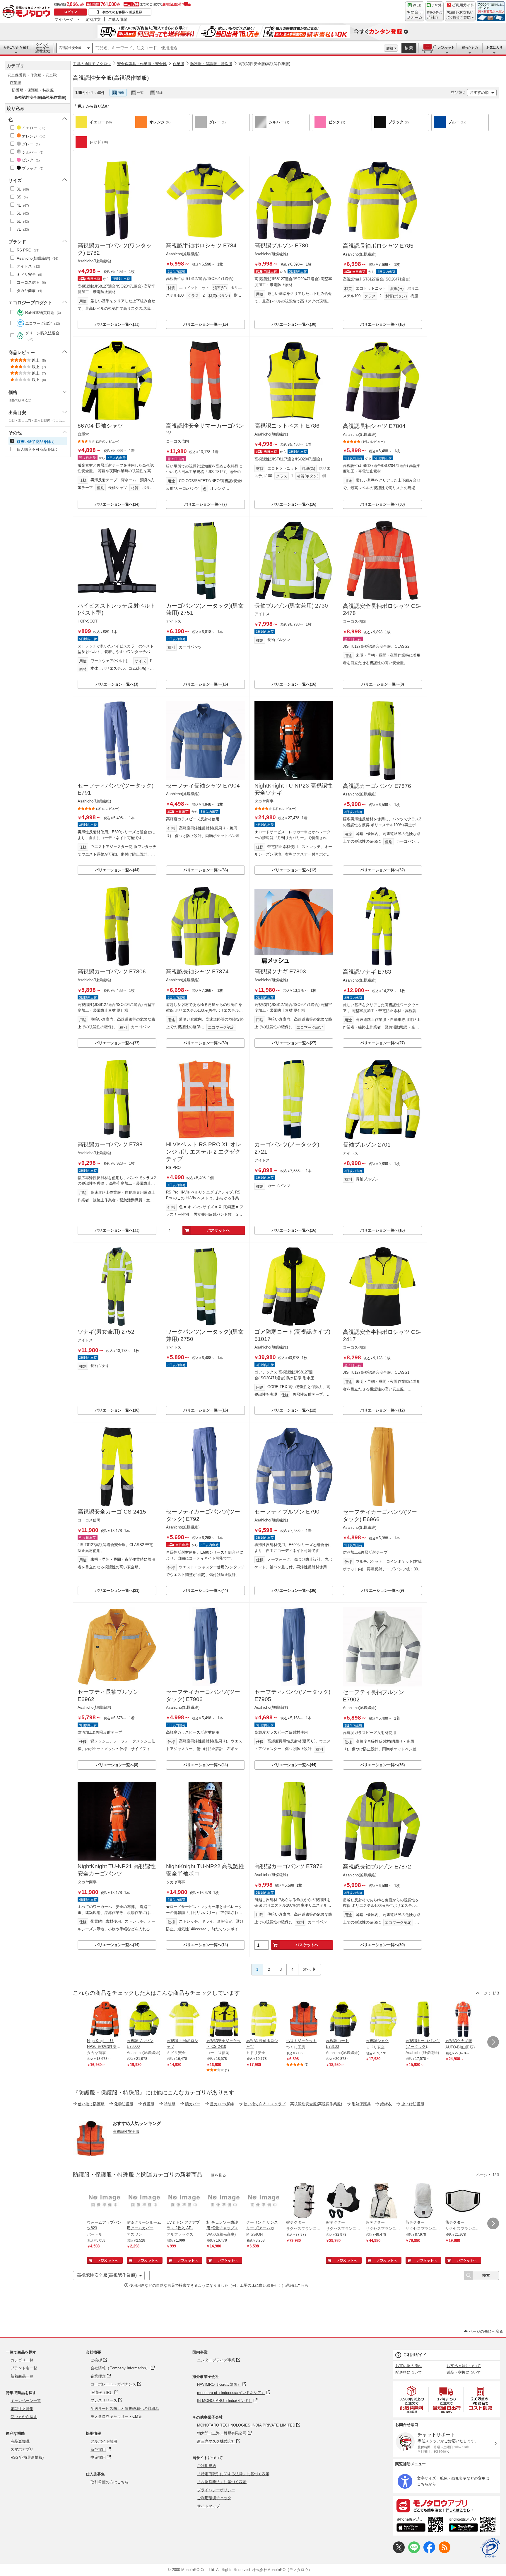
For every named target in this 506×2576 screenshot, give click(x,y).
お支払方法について (464, 2366)
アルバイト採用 (104, 2441)
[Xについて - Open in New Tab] (399, 2552)
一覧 (140, 93)
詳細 (390, 48)
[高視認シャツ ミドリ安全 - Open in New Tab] (383, 2020)
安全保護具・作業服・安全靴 (142, 64)
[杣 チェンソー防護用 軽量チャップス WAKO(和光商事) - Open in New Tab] (224, 2201)
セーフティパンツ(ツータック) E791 (116, 789)
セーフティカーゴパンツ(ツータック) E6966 (380, 1516)
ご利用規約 (207, 2466)
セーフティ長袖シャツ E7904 (203, 786)
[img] (28, 12)
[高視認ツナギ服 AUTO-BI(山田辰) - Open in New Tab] (463, 2020)
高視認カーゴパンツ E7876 (377, 786)
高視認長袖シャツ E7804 (374, 426)
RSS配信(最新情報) (27, 2457)
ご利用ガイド (415, 2355)
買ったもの (470, 47)
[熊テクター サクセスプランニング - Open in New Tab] (304, 2201)
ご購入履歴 (118, 19)
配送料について (409, 2372)
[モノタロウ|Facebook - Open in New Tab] (429, 2552)
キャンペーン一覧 (26, 2401)
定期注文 (93, 19)
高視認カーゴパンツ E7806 (112, 971)
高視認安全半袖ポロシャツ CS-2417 (382, 1336)
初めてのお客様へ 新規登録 (122, 12)
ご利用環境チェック (214, 2498)
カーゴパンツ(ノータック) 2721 (287, 1148)
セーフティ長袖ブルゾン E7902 (373, 1696)
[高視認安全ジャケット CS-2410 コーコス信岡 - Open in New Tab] (224, 2020)
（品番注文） (42, 48)
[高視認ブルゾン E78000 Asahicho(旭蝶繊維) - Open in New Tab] (144, 2020)
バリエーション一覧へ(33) (117, 324)
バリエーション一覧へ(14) (117, 504)
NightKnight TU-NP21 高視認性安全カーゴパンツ (117, 1870)
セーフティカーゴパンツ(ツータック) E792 (203, 1515)
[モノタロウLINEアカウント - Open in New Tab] (414, 2552)
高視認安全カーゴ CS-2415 (112, 1512)
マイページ (64, 19)
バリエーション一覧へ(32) (382, 870)
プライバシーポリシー (216, 2490)
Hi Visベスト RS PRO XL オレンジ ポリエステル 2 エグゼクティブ (204, 1152)
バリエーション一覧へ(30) (294, 324)
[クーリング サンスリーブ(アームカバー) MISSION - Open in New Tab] (264, 2201)
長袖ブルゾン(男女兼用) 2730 (291, 606)
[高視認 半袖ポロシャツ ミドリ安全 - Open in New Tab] (184, 2020)
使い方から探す (24, 2417)
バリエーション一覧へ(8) (383, 684)
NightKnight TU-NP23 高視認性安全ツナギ (294, 789)
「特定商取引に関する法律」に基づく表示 (233, 2474)
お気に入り (494, 47)
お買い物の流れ (409, 2366)
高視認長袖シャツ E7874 (197, 971)
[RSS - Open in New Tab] (445, 2552)
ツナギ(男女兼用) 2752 (106, 1332)
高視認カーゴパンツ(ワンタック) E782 (115, 249)
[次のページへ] (493, 2042)
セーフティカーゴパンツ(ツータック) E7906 (203, 1696)
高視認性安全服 (126, 2132)
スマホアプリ (22, 2449)
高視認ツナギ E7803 (280, 971)
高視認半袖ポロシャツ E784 (201, 245)
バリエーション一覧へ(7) (205, 504)
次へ (307, 1969)
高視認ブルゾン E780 (281, 245)
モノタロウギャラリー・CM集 (116, 2416)
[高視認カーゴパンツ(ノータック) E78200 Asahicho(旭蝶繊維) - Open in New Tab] (423, 2020)
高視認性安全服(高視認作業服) (264, 64)
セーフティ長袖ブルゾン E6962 (108, 1696)
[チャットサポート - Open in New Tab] (435, 11)
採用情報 (93, 2433)
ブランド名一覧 (24, 2368)
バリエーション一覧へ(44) (117, 870)
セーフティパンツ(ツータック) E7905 (292, 1696)
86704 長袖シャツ (100, 426)
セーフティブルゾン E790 (287, 1512)
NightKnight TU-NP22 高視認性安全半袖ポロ (205, 1870)
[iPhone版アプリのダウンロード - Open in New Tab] (420, 2525)
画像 (121, 93)
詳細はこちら (297, 2285)
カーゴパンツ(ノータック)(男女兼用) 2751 (205, 609)
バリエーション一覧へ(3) (117, 684)
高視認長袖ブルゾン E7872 (377, 1867)
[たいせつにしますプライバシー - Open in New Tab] (490, 2548)
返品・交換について (464, 2372)
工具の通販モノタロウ (92, 64)
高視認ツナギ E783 (367, 972)
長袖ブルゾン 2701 (367, 1145)
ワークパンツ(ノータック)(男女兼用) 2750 (205, 1335)
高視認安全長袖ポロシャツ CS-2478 (382, 610)
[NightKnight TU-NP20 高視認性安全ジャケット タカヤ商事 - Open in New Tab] (105, 2020)
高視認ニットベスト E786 (287, 426)
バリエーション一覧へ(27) (294, 1043)
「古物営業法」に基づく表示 (222, 2482)
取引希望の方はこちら (110, 2482)
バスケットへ (218, 1230)
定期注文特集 (22, 2409)
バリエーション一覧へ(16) (206, 324)
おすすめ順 (479, 92)
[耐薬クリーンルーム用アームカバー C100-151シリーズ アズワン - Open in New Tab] (144, 2201)
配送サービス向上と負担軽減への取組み (125, 2408)
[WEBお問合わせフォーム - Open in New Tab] (415, 11)
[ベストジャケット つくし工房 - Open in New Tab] (304, 2020)
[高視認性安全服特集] (90, 2154)
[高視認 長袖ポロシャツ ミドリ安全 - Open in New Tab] (264, 2020)
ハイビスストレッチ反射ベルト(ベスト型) (117, 609)
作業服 (178, 64)
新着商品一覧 (22, 2376)
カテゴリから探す (16, 47)
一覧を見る (217, 2175)
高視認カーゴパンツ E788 (110, 1144)
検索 (409, 48)
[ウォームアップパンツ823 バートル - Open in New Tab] (105, 2201)
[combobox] (238, 48)
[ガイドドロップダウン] (460, 15)
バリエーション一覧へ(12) (294, 870)
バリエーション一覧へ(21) (117, 1590)
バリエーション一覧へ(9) (383, 1590)
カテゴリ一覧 (22, 2360)
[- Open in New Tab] (412, 2399)
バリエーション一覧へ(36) (206, 870)
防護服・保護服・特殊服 (211, 64)
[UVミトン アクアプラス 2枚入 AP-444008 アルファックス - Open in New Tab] (184, 2201)
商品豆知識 (20, 2441)
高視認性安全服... (71, 48)
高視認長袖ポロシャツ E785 (378, 246)
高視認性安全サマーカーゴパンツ (205, 429)
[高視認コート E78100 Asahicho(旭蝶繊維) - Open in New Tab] (343, 2020)
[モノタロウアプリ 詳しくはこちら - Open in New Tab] (447, 2505)
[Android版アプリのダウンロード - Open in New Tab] (473, 2525)
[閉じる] (236, 88)
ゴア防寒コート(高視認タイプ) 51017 (292, 1335)
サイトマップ (208, 2506)
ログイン (71, 12)
